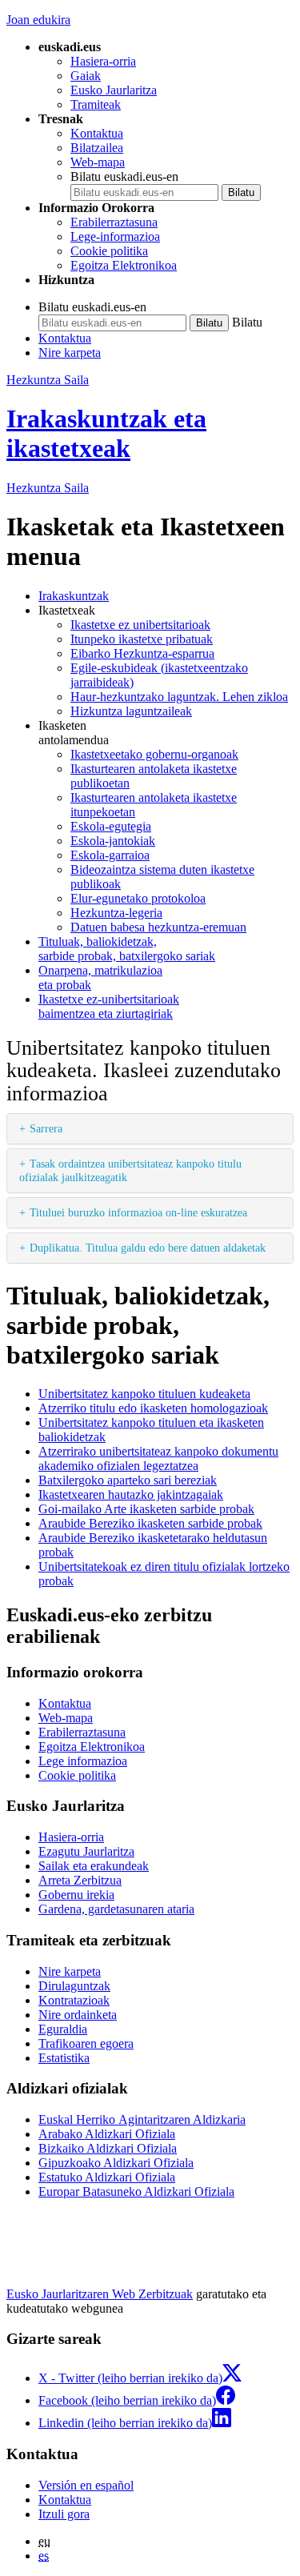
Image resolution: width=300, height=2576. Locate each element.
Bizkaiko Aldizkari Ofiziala (108, 2148)
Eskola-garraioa (110, 855)
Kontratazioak (74, 2000)
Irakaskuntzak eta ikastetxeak (106, 433)
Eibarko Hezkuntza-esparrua (142, 653)
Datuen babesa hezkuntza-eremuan (158, 927)
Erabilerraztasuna (114, 222)
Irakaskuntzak (74, 596)
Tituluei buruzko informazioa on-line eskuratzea (138, 1212)
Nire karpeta (70, 353)
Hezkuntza (48, 488)
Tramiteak (96, 104)
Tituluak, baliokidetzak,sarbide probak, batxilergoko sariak (127, 949)
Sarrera (46, 1128)
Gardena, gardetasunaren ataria (116, 1909)
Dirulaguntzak (74, 1986)
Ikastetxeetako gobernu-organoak (154, 754)
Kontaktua (97, 133)
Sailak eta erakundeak (94, 1866)
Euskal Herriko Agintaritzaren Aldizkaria (142, 2119)
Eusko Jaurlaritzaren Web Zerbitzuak (100, 2294)
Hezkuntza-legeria (116, 913)
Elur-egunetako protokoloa (138, 898)
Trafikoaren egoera (86, 2043)
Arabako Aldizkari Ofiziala (107, 2134)
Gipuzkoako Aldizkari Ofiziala (116, 2163)
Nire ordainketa (78, 2015)
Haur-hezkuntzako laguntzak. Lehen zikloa (179, 697)
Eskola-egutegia (111, 826)
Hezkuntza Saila (48, 380)
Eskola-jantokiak (113, 841)
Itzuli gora (64, 2514)
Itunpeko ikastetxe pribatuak (142, 639)
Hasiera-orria (103, 61)
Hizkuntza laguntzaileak (131, 711)
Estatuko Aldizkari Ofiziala (107, 2177)
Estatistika (64, 2058)
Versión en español (86, 2485)
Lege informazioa (83, 1761)
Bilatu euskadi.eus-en (124, 176)
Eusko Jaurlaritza (114, 90)
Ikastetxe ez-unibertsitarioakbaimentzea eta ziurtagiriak (109, 1006)
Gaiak (86, 76)
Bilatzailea (97, 148)
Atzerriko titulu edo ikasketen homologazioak (153, 1408)
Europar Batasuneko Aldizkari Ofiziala (136, 2191)
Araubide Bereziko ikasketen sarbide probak (150, 1523)
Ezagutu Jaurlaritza (86, 1851)
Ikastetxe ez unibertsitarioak (140, 625)
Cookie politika (109, 251)
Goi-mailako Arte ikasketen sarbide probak (146, 1509)
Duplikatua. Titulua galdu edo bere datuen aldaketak (148, 1248)
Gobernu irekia (76, 1895)
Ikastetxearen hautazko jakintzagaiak (131, 1494)
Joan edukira (38, 20)
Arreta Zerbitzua (80, 1880)
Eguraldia (63, 2029)
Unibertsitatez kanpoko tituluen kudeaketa (144, 1394)
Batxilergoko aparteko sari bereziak (128, 1480)
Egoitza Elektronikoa (124, 265)
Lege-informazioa (115, 236)
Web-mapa (98, 162)
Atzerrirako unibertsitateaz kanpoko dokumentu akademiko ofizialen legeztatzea (158, 1458)
